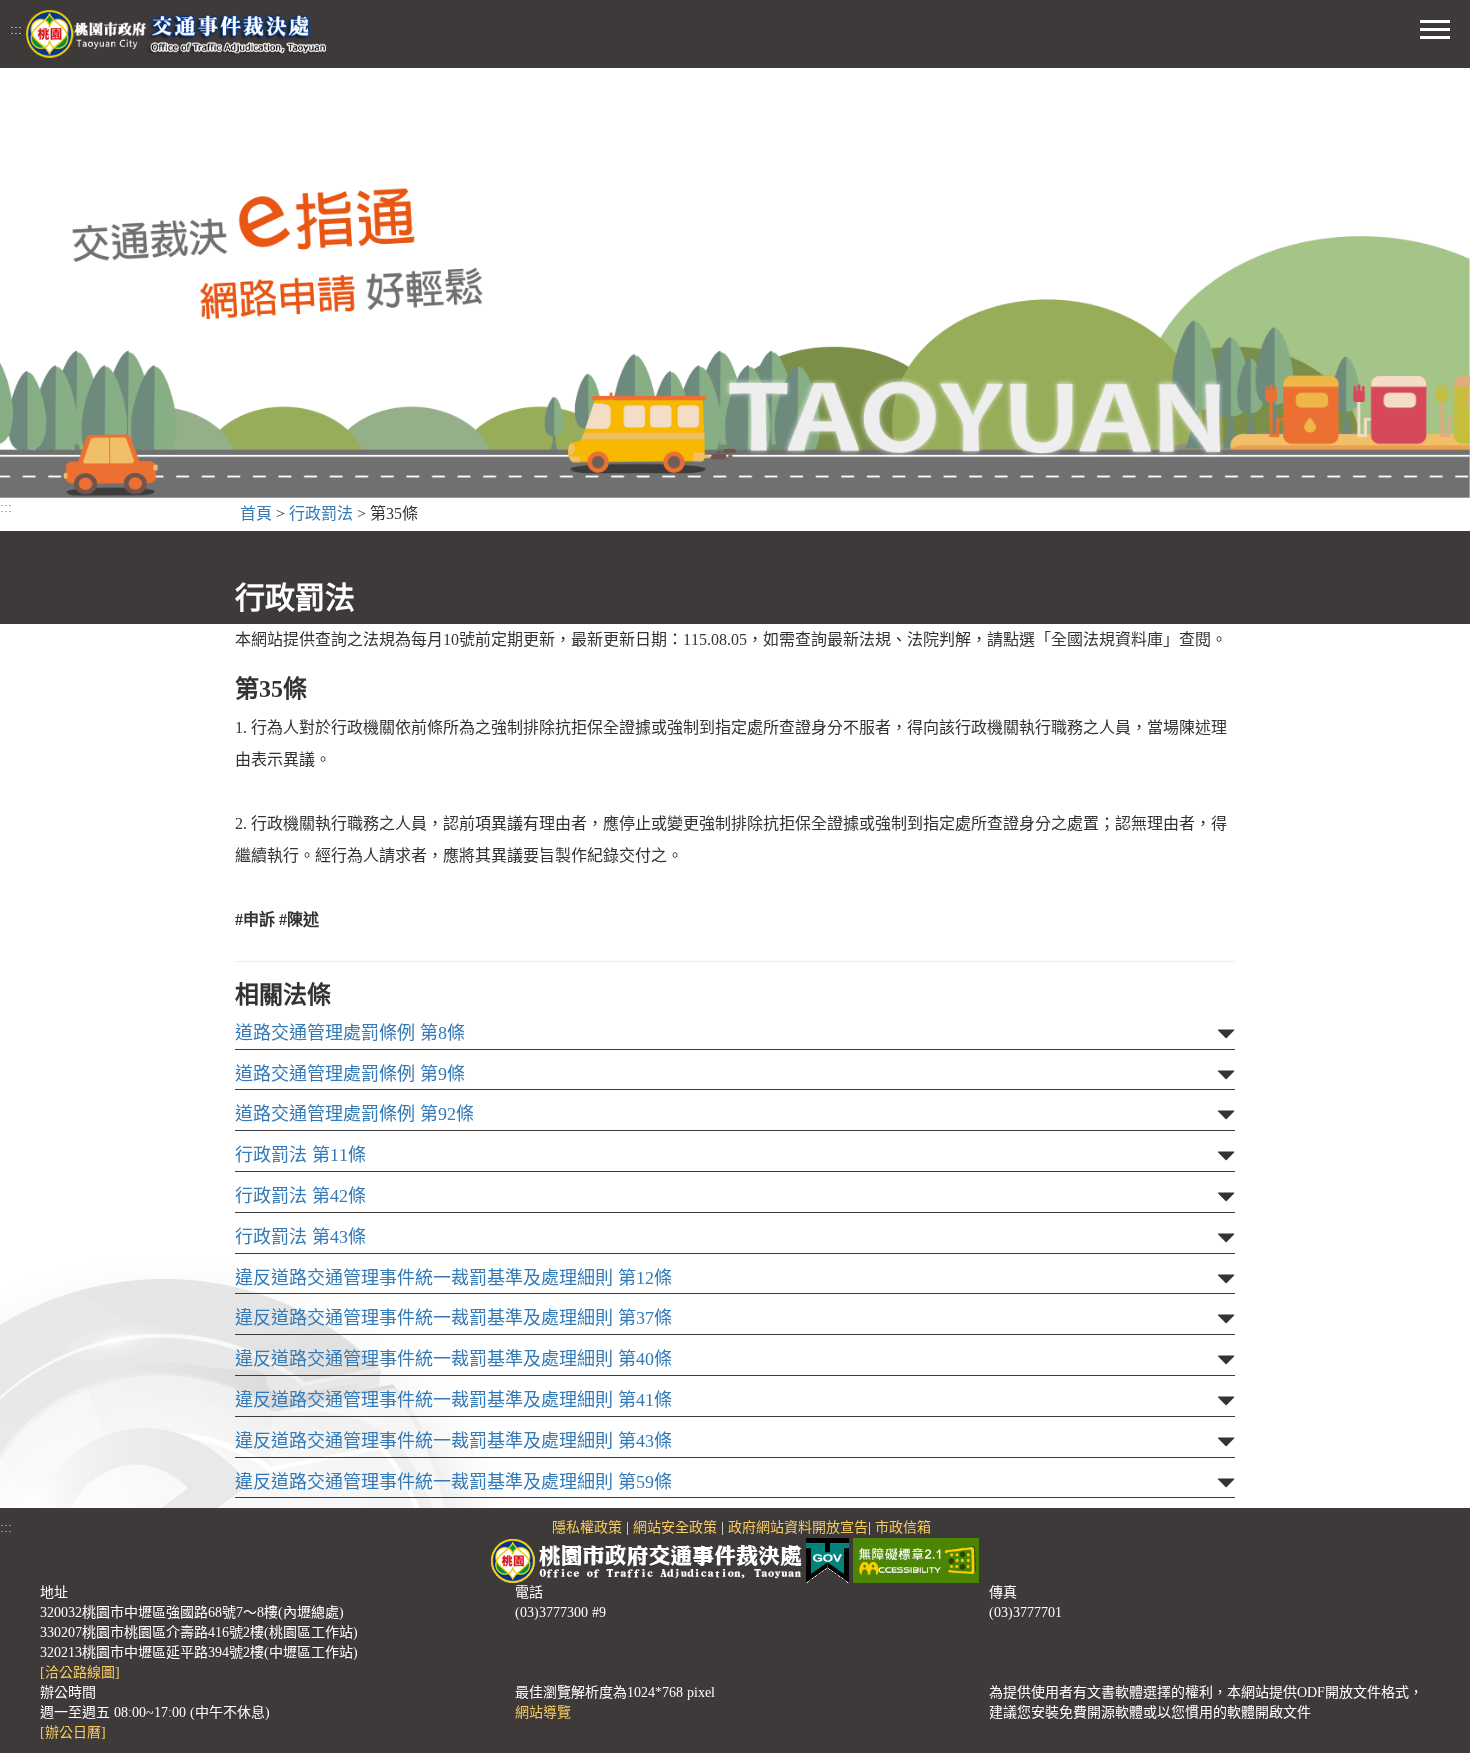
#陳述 (299, 919)
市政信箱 (903, 1527)
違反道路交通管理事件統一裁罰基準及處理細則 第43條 (453, 1441)
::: (16, 29)
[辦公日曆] (73, 1732)
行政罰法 (321, 513)
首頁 (256, 513)
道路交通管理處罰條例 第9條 (350, 1074)
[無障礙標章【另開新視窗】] (916, 1559)
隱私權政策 (587, 1527)
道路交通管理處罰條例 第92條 (354, 1114)
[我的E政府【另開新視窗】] (829, 1559)
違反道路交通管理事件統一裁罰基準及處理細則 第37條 (453, 1318)
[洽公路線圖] (80, 1672)
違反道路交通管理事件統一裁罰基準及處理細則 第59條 (453, 1482)
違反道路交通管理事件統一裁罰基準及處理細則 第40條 (453, 1359)
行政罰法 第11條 (300, 1155)
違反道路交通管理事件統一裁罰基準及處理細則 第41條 (453, 1400)
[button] (1435, 27)
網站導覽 (543, 1712)
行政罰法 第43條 (300, 1237)
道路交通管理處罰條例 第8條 (350, 1033)
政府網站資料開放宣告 (798, 1527)
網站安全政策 (675, 1527)
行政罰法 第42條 (300, 1196)
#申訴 (255, 919)
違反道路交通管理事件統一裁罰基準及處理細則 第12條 (453, 1278)
